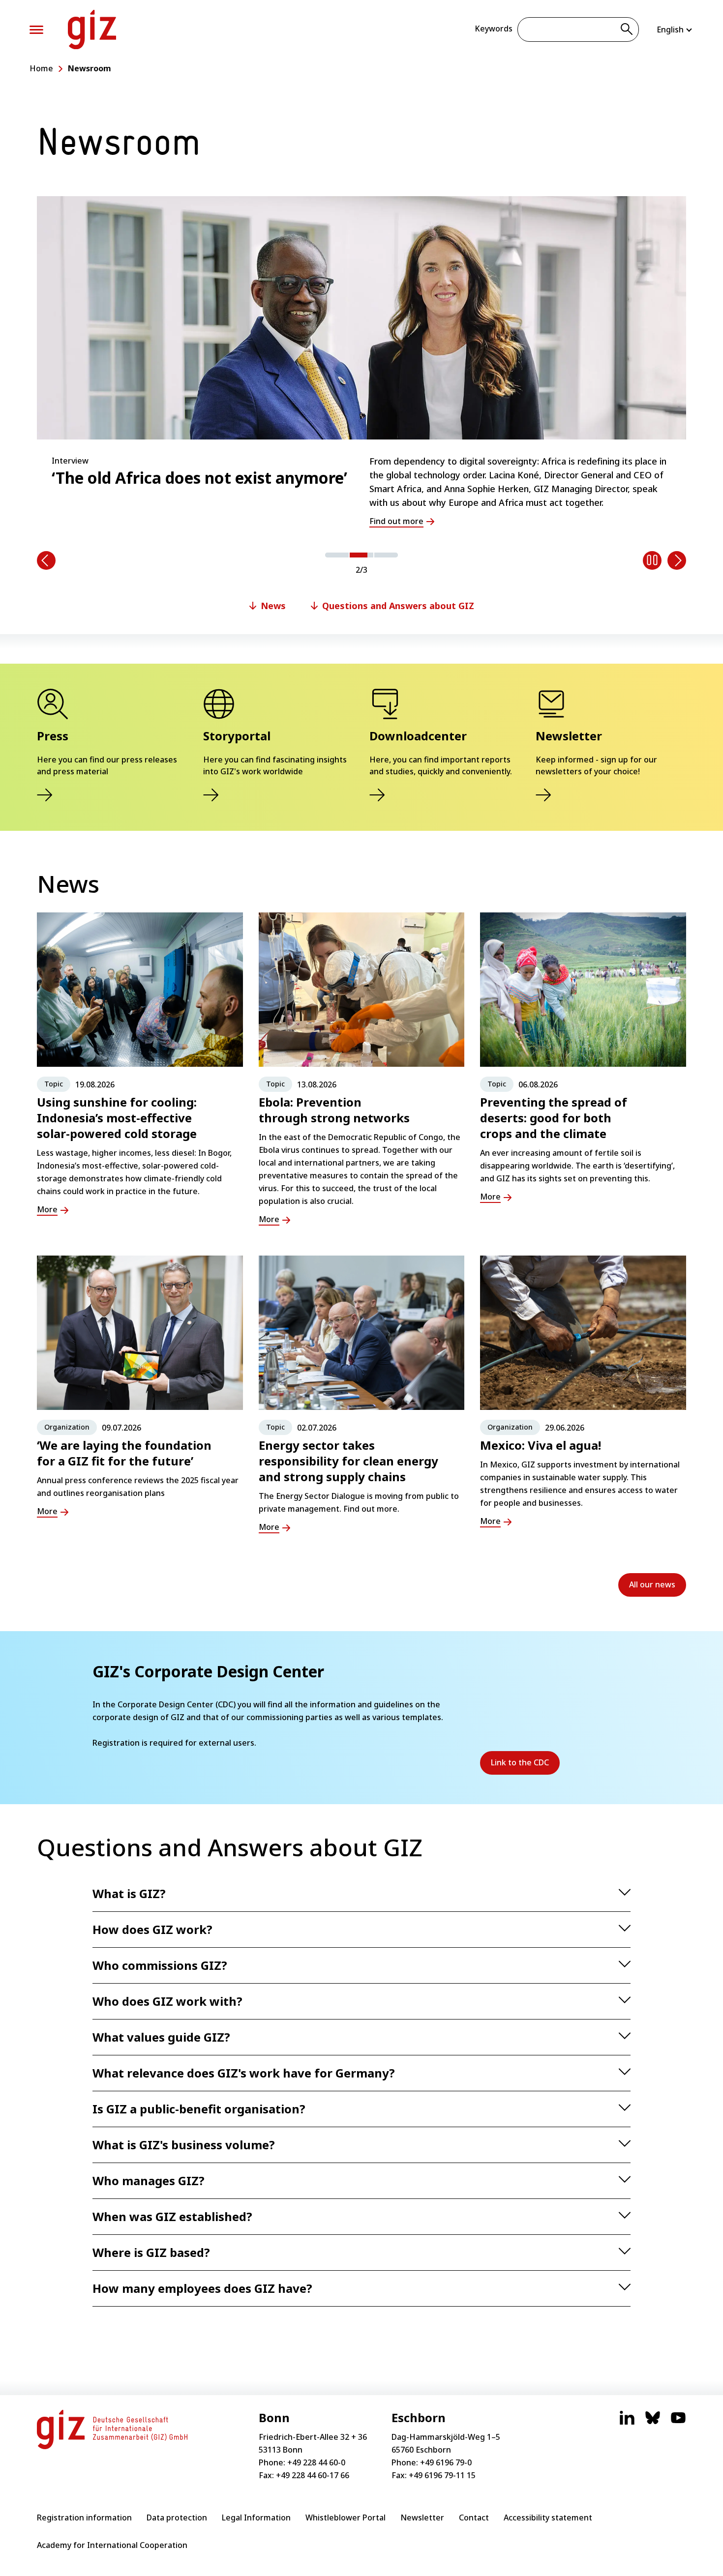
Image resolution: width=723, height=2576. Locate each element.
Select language (675, 29)
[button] (337, 555)
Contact (474, 2517)
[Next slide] (677, 560)
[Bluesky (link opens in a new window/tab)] (653, 2423)
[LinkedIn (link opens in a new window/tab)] (627, 2423)
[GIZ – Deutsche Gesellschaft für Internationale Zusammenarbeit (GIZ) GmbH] (92, 29)
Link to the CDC (525, 1766)
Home (41, 68)
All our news (652, 1584)
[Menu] (36, 30)
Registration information (84, 2517)
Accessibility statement (548, 2517)
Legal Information (256, 2517)
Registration (116, 1743)
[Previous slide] (46, 560)
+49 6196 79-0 (446, 2462)
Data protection (177, 2517)
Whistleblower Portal (346, 2517)
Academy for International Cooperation (112, 2545)
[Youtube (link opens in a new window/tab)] (678, 2423)
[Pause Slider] (652, 560)
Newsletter (422, 2517)
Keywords (494, 29)
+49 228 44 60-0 (316, 2462)
